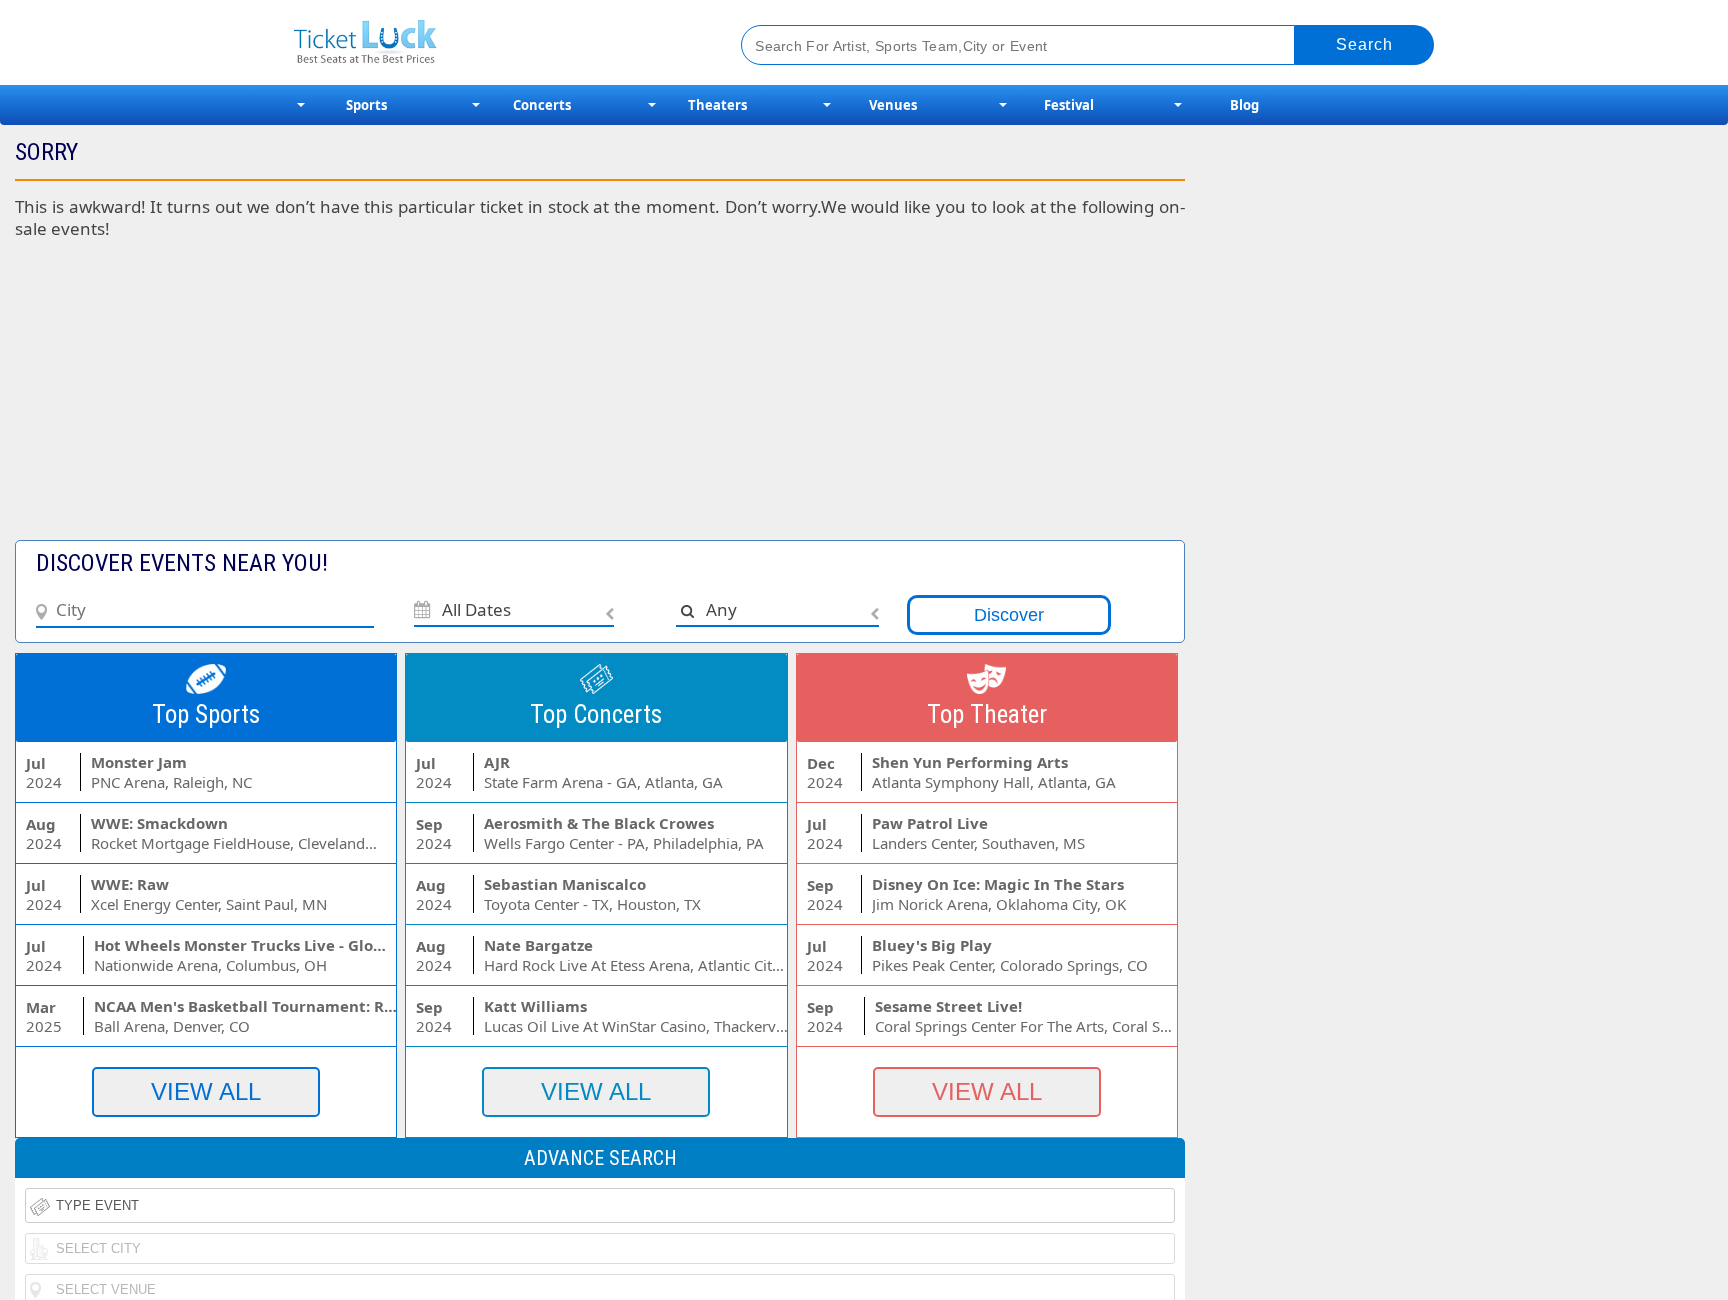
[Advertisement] (488, 400)
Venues (893, 105)
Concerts (542, 105)
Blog (1244, 105)
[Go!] (1364, 45)
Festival (1069, 105)
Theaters (717, 105)
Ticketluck (493, 42)
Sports (366, 105)
